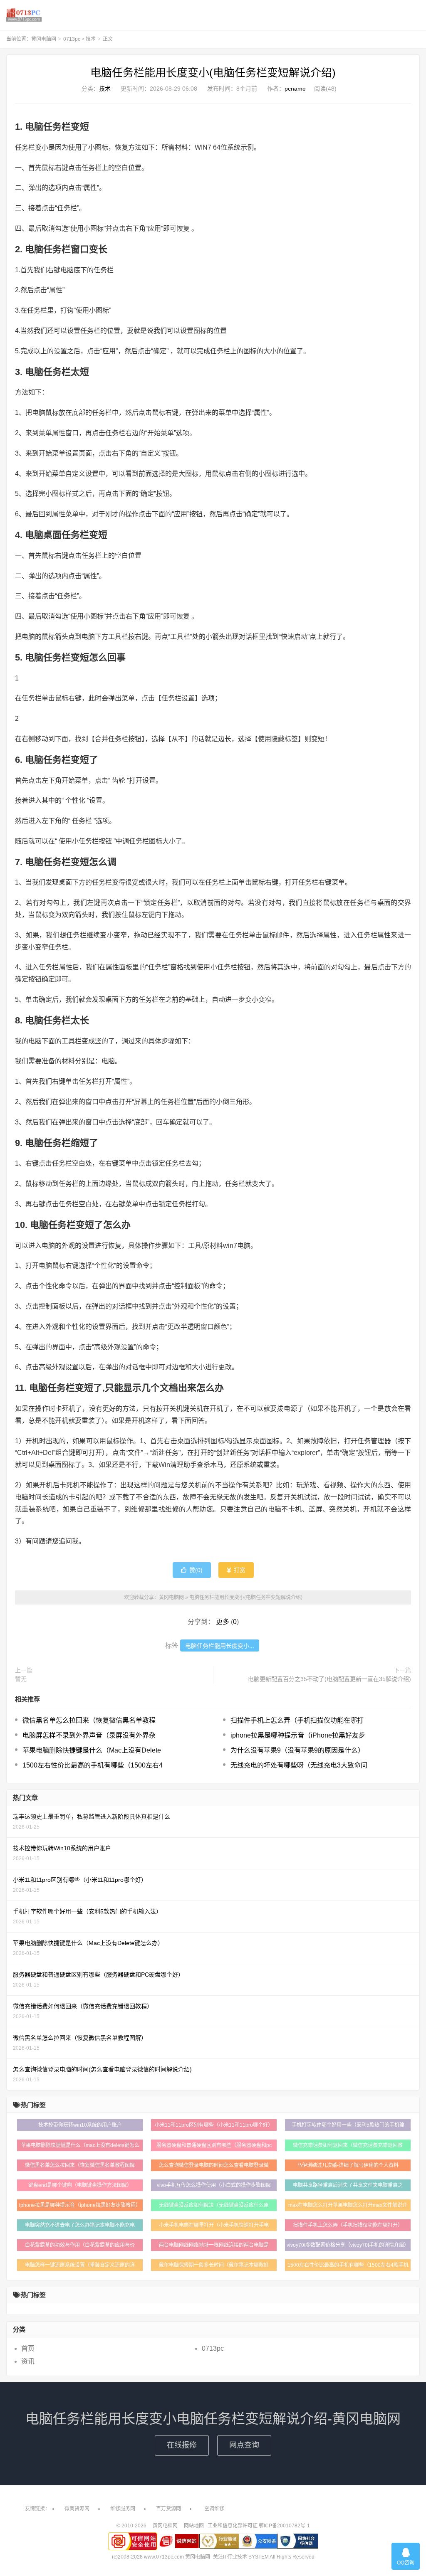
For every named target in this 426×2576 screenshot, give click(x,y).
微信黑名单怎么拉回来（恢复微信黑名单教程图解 (80, 2165)
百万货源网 (168, 2509)
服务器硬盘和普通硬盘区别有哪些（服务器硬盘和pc (214, 2145)
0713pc (72, 39)
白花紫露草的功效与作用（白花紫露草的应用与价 (80, 2245)
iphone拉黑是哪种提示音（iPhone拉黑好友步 (298, 1735)
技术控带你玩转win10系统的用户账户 (80, 2125)
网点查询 (244, 2445)
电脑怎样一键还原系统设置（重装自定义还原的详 (80, 2265)
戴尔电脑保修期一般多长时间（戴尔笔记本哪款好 (214, 2265)
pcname (295, 89)
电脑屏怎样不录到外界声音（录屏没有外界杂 (89, 1735)
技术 (91, 39)
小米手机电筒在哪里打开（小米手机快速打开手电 (214, 2225)
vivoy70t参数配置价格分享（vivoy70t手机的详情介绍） (348, 2245)
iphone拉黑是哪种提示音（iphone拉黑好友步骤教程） (80, 2205)
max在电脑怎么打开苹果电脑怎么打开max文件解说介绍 (348, 2207)
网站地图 (194, 2526)
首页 (28, 2348)
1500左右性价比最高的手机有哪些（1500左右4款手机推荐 (348, 2267)
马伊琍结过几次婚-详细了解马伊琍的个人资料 (348, 2165)
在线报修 (182, 2445)
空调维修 (214, 2509)
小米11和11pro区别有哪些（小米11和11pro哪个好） (214, 2125)
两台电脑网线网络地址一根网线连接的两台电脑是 (214, 2245)
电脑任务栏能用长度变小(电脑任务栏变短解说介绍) (213, 73)
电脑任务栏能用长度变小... (220, 1646)
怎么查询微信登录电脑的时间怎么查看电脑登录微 (214, 2165)
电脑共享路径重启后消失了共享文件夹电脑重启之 (348, 2185)
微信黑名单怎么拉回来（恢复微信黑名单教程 (89, 1720)
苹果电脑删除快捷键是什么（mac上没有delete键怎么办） (80, 2147)
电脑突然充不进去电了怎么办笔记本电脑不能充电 (80, 2225)
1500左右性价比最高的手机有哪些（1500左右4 (93, 1765)
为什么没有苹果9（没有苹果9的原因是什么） (297, 1750)
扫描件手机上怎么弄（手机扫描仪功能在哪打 (297, 1720)
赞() (196, 1570)
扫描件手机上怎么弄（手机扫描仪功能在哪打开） (348, 2225)
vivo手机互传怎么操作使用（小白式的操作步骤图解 (214, 2185)
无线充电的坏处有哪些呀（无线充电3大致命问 (299, 1765)
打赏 (239, 1570)
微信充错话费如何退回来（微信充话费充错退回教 (348, 2145)
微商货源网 (77, 2509)
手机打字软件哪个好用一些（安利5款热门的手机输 (348, 2125)
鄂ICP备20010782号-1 (284, 2526)
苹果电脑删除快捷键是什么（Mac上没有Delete (92, 1750)
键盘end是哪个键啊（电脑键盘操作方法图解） (80, 2185)
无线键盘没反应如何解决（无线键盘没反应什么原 (214, 2205)
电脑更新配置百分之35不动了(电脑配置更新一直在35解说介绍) (329, 1679)
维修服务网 (123, 2509)
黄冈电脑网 (24, 15)
